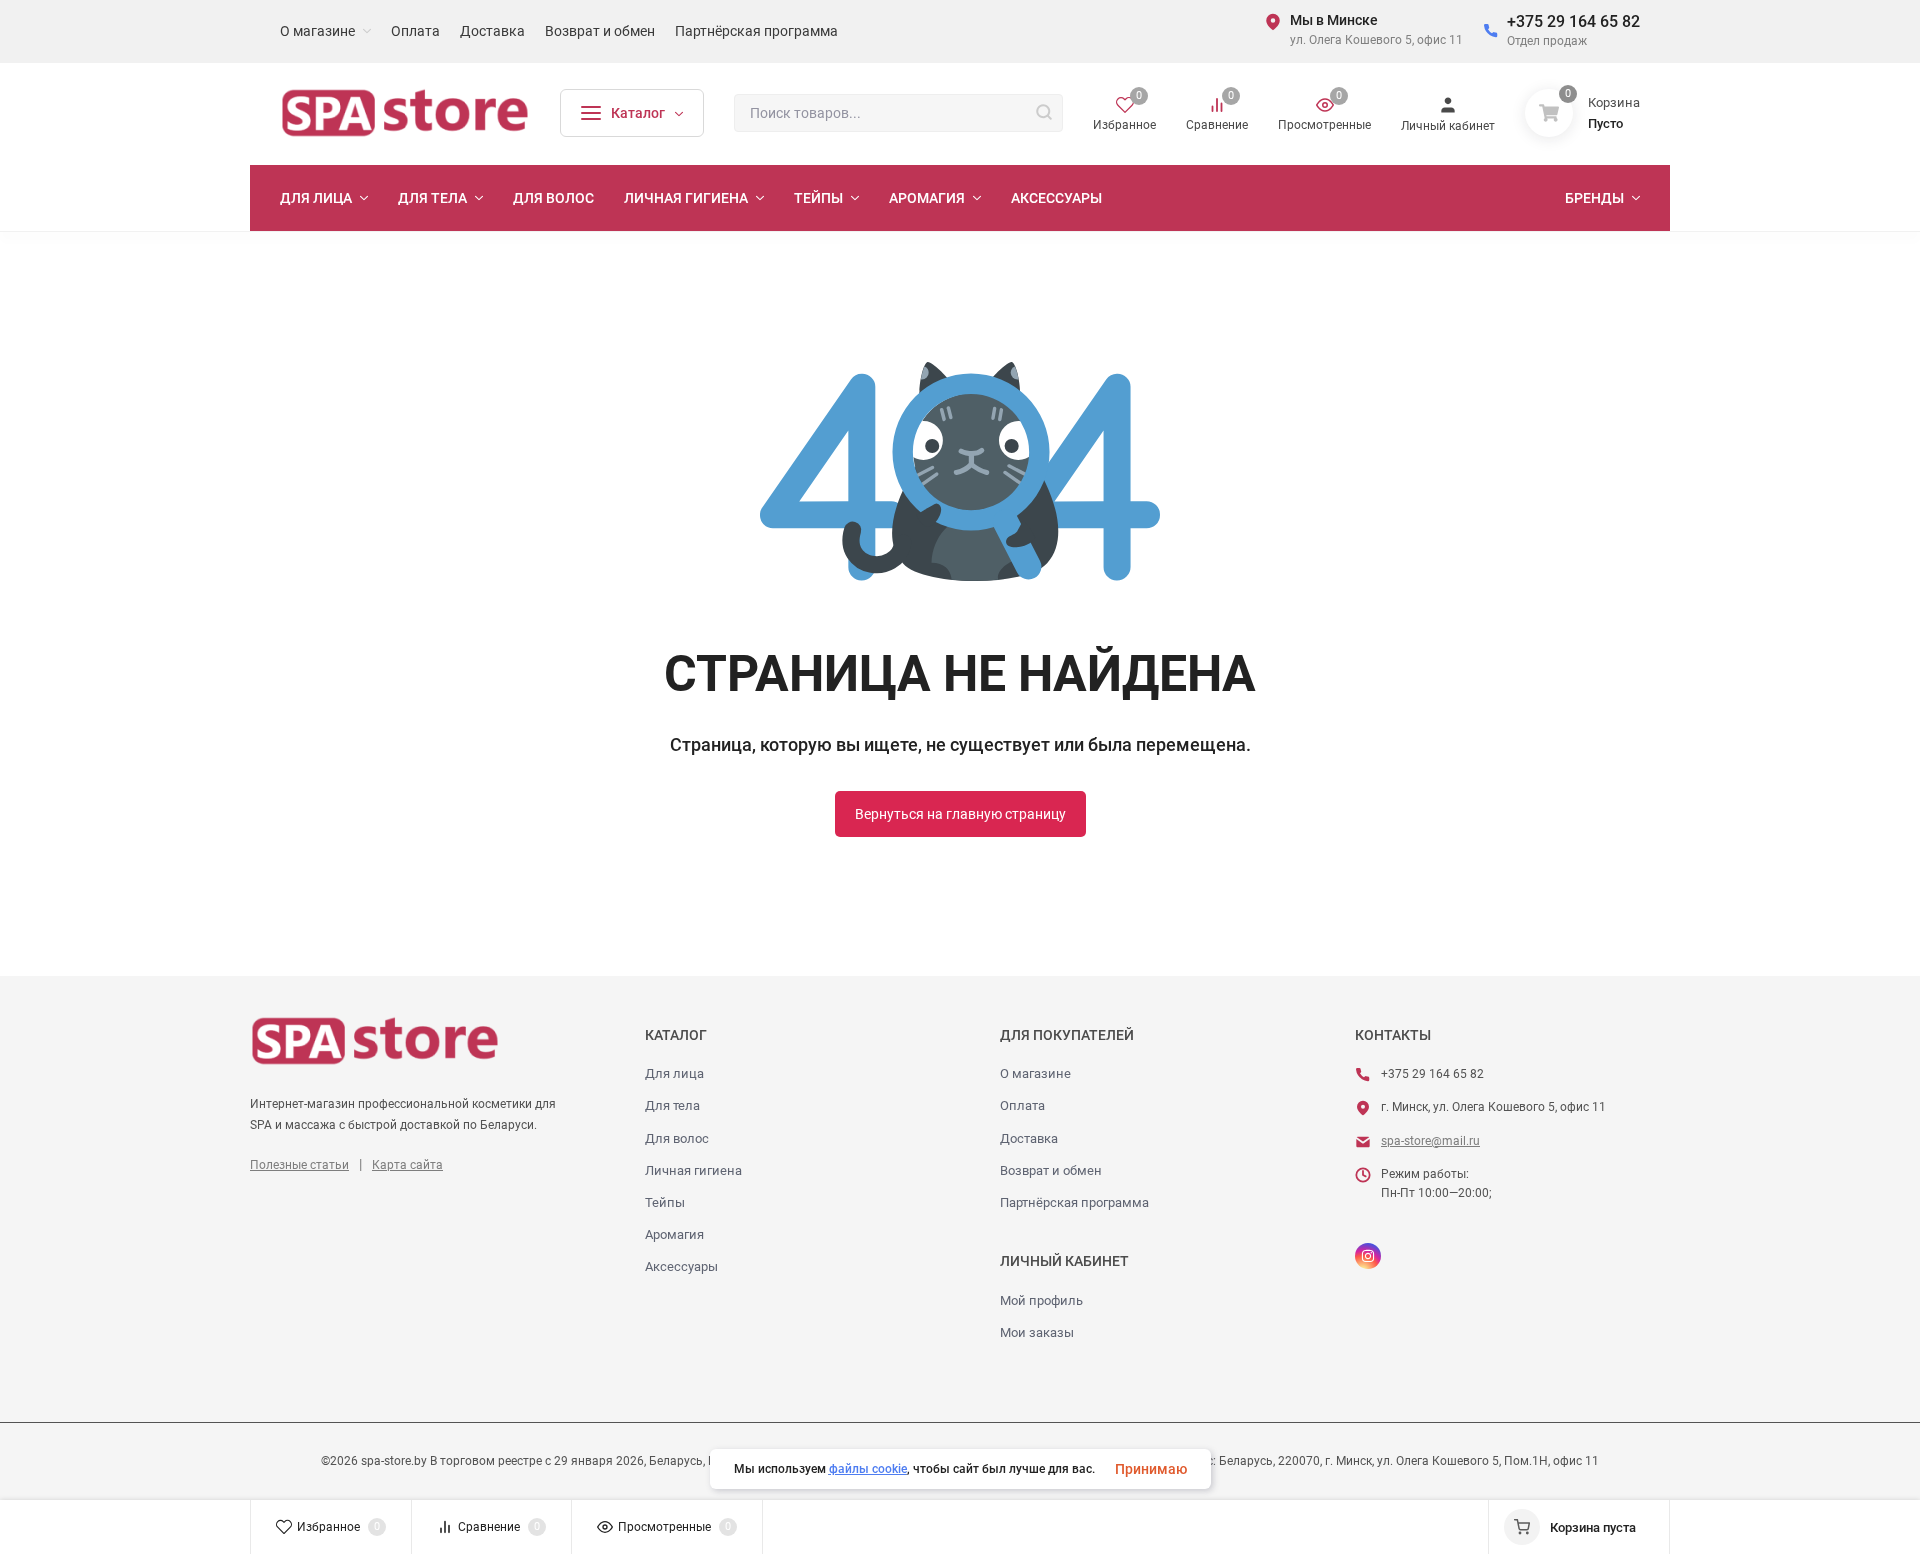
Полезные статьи (299, 1165)
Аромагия (674, 1234)
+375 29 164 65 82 (1573, 21)
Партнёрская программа (1074, 1202)
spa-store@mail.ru (1430, 1141)
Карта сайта (407, 1165)
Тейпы (665, 1202)
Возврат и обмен (1051, 1170)
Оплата (1022, 1105)
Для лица (674, 1073)
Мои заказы (1037, 1332)
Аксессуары (681, 1266)
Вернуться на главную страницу (960, 814)
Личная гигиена (693, 1170)
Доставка (1029, 1138)
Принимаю (1151, 1469)
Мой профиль (1041, 1300)
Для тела (672, 1105)
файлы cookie (868, 1469)
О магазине (1035, 1073)
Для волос (677, 1138)
